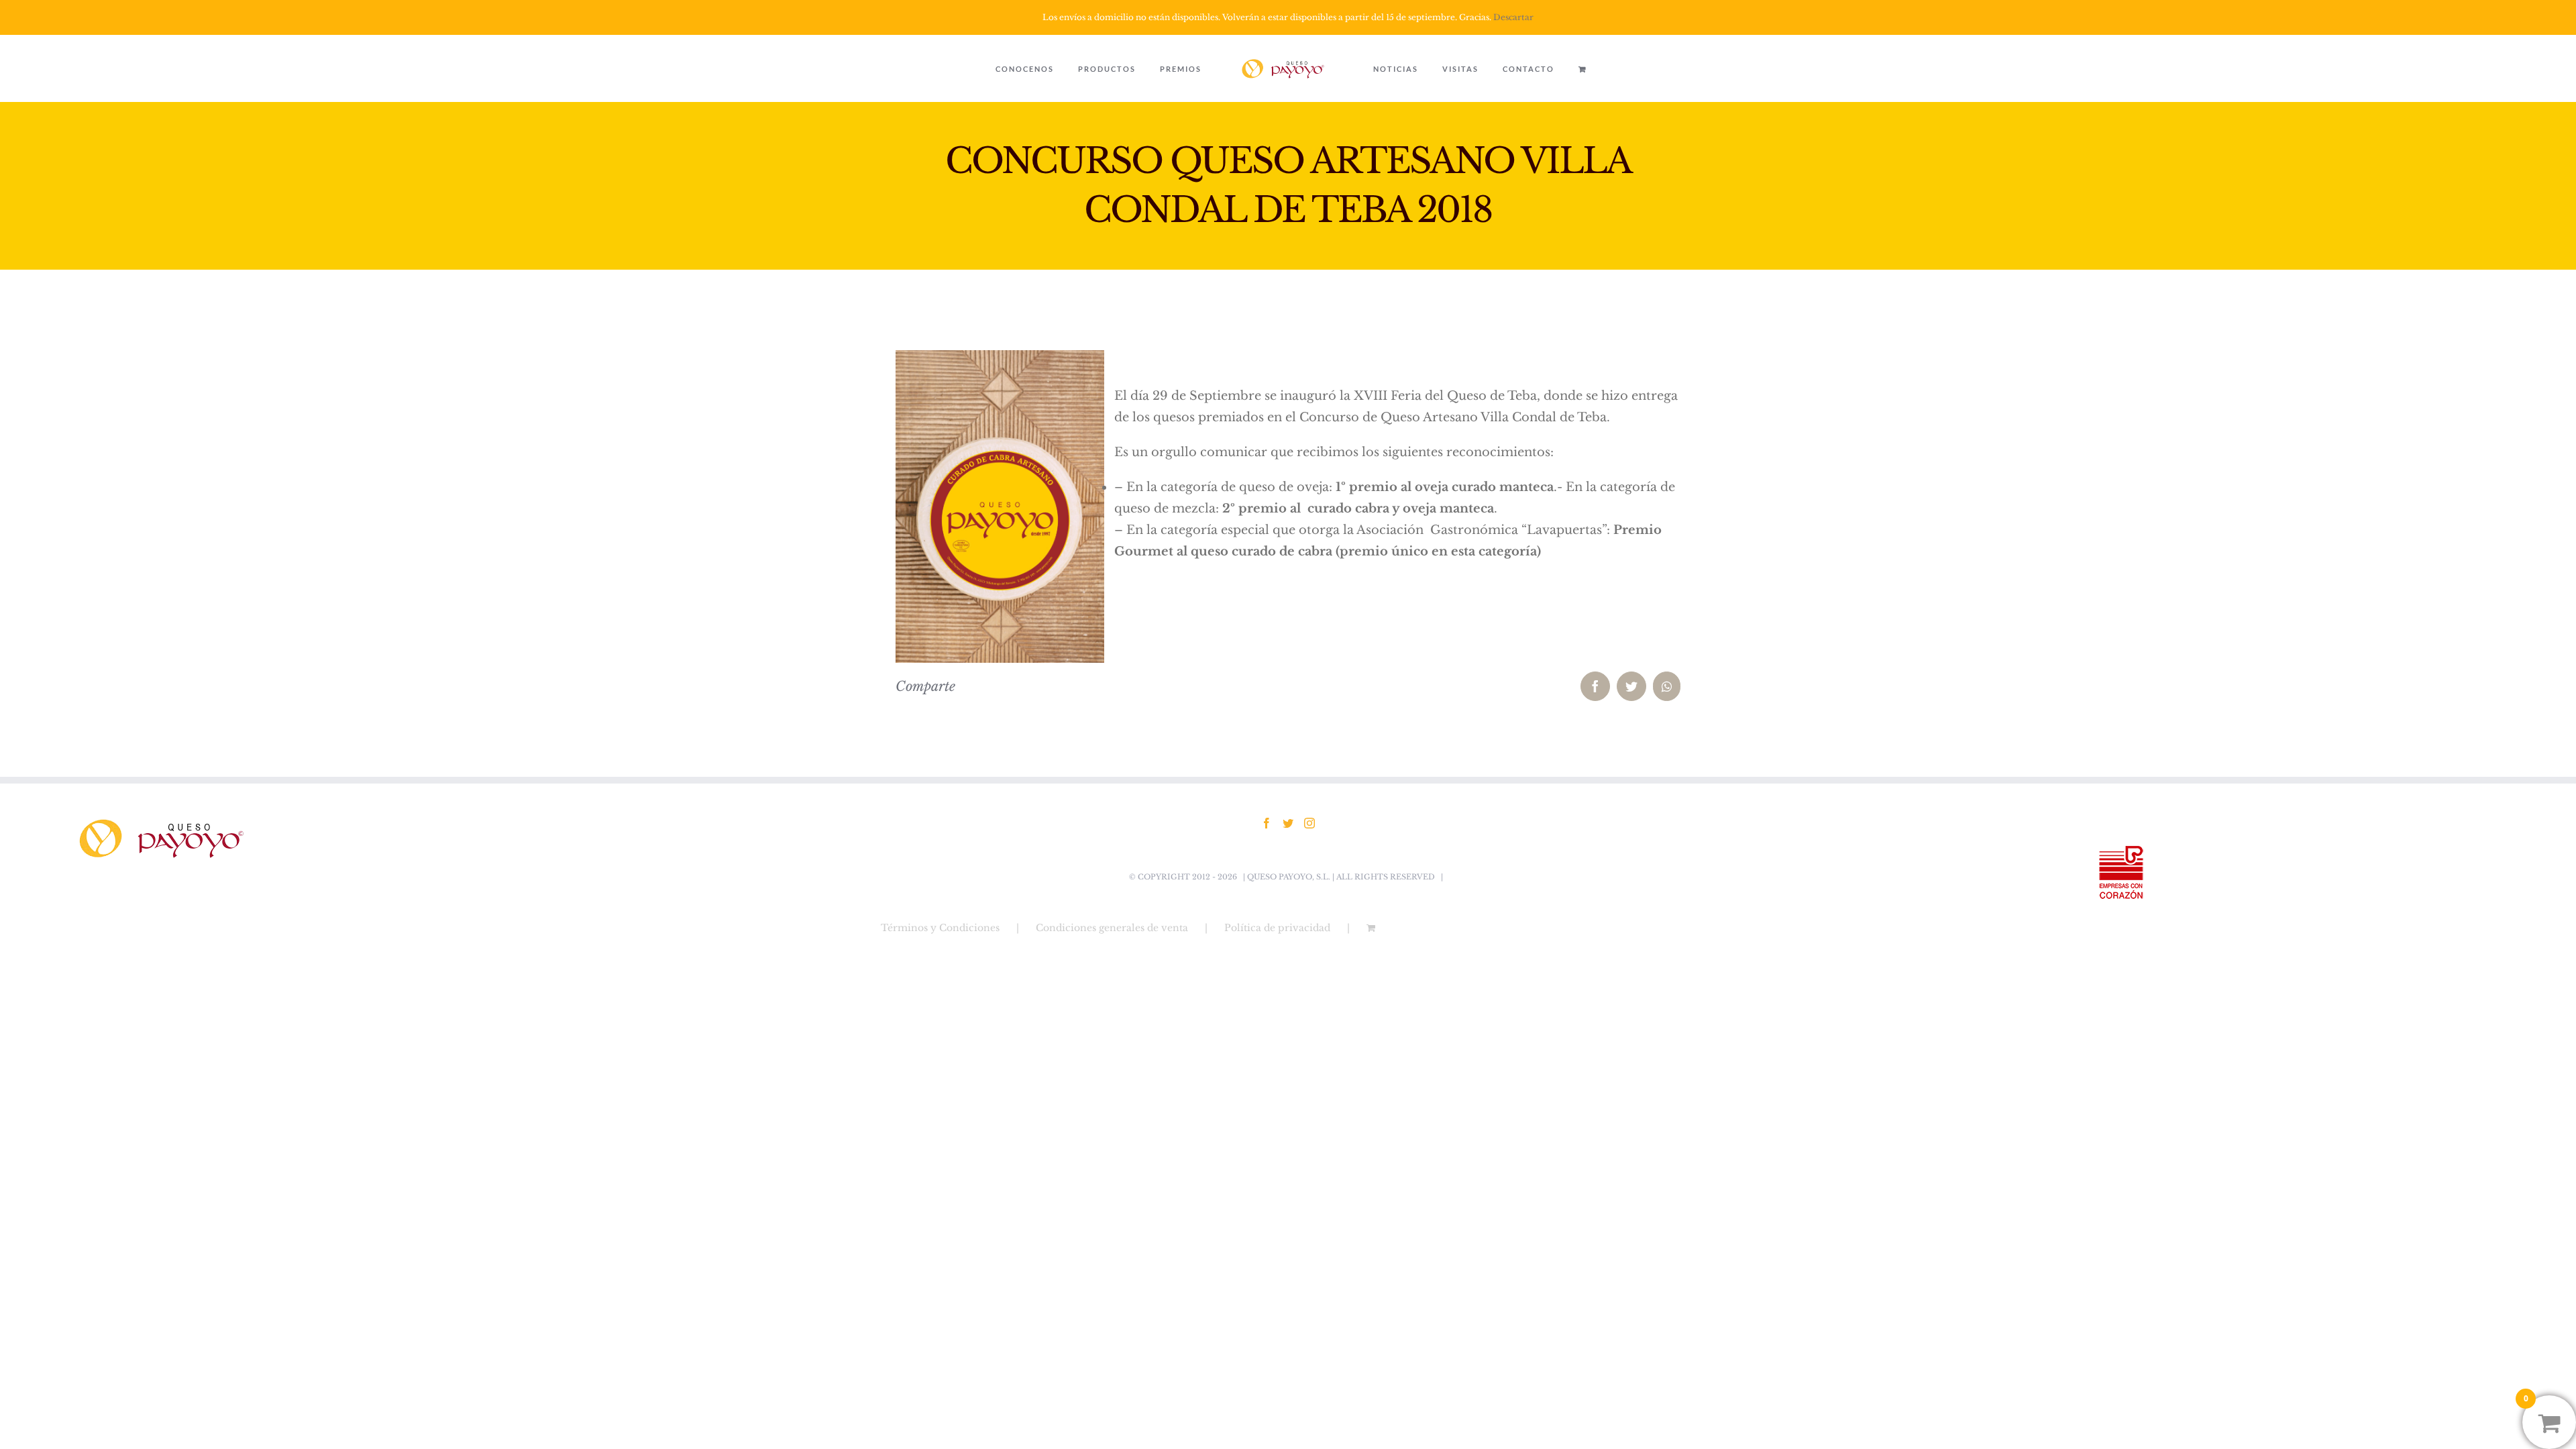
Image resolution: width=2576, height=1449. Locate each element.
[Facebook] (1267, 823)
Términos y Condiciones (940, 928)
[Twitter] (1288, 823)
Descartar (1513, 17)
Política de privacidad (1277, 928)
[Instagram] (1309, 823)
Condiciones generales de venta (1112, 928)
